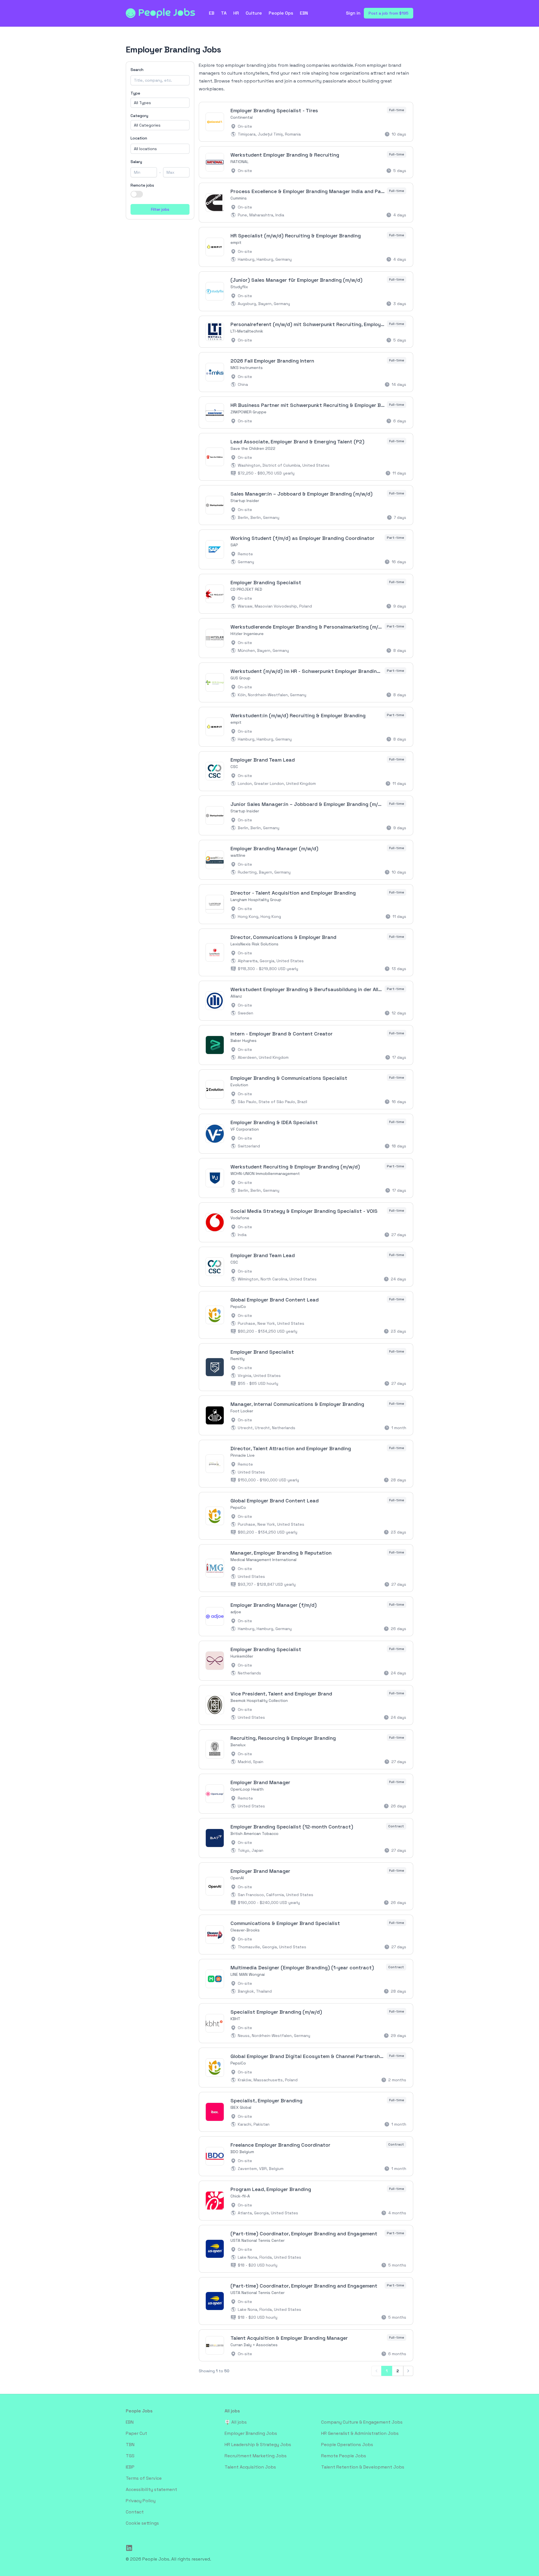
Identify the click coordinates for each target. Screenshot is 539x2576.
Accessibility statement (151, 2489)
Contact (135, 2512)
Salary (136, 162)
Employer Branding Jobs (251, 2433)
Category (139, 116)
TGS (130, 2456)
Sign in (353, 13)
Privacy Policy (141, 2501)
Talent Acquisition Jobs (250, 2467)
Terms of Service (144, 2478)
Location (139, 138)
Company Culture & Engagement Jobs (362, 2422)
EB (212, 13)
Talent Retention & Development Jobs (363, 2467)
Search (137, 70)
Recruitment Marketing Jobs (256, 2456)
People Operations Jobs (347, 2445)
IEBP (130, 2467)
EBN (304, 13)
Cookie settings (142, 2523)
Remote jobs (142, 185)
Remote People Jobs (344, 2456)
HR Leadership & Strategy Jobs (258, 2445)
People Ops (281, 13)
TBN (130, 2445)
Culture (254, 13)
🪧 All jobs (236, 2422)
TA (224, 13)
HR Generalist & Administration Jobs (360, 2433)
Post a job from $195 (389, 13)
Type (135, 93)
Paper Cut (136, 2433)
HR (236, 13)
